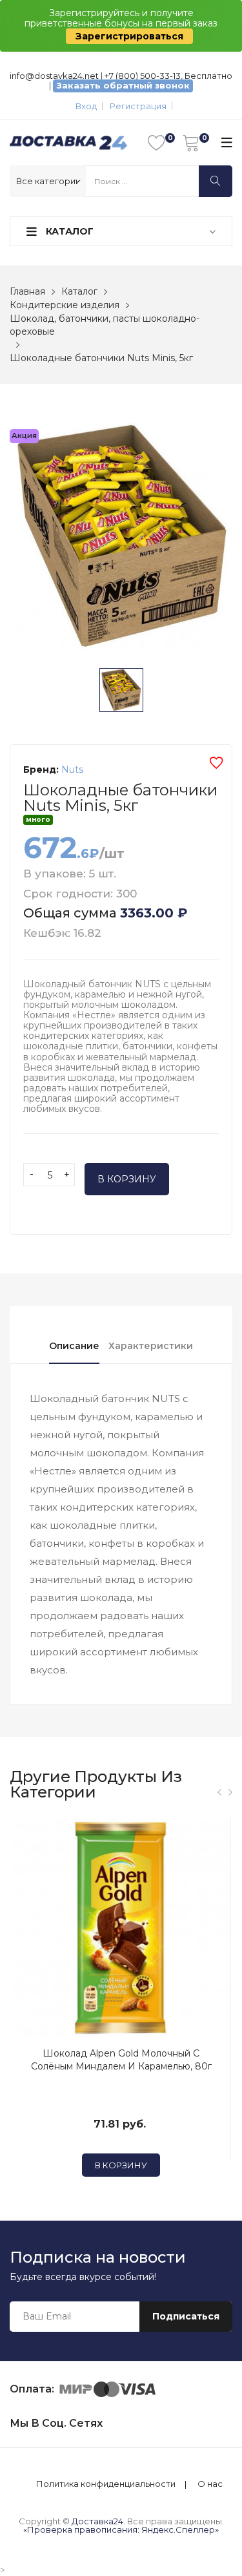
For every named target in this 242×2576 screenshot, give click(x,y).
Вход (86, 106)
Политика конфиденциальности (106, 2484)
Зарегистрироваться (129, 36)
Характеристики (151, 1346)
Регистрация (138, 106)
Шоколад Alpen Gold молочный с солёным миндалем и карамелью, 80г (121, 2060)
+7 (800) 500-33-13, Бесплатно (168, 76)
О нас (210, 2484)
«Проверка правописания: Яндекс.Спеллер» (121, 2529)
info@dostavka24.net (54, 76)
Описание (74, 1346)
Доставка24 (97, 2521)
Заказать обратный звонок (123, 85)
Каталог (68, 231)
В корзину (127, 1179)
